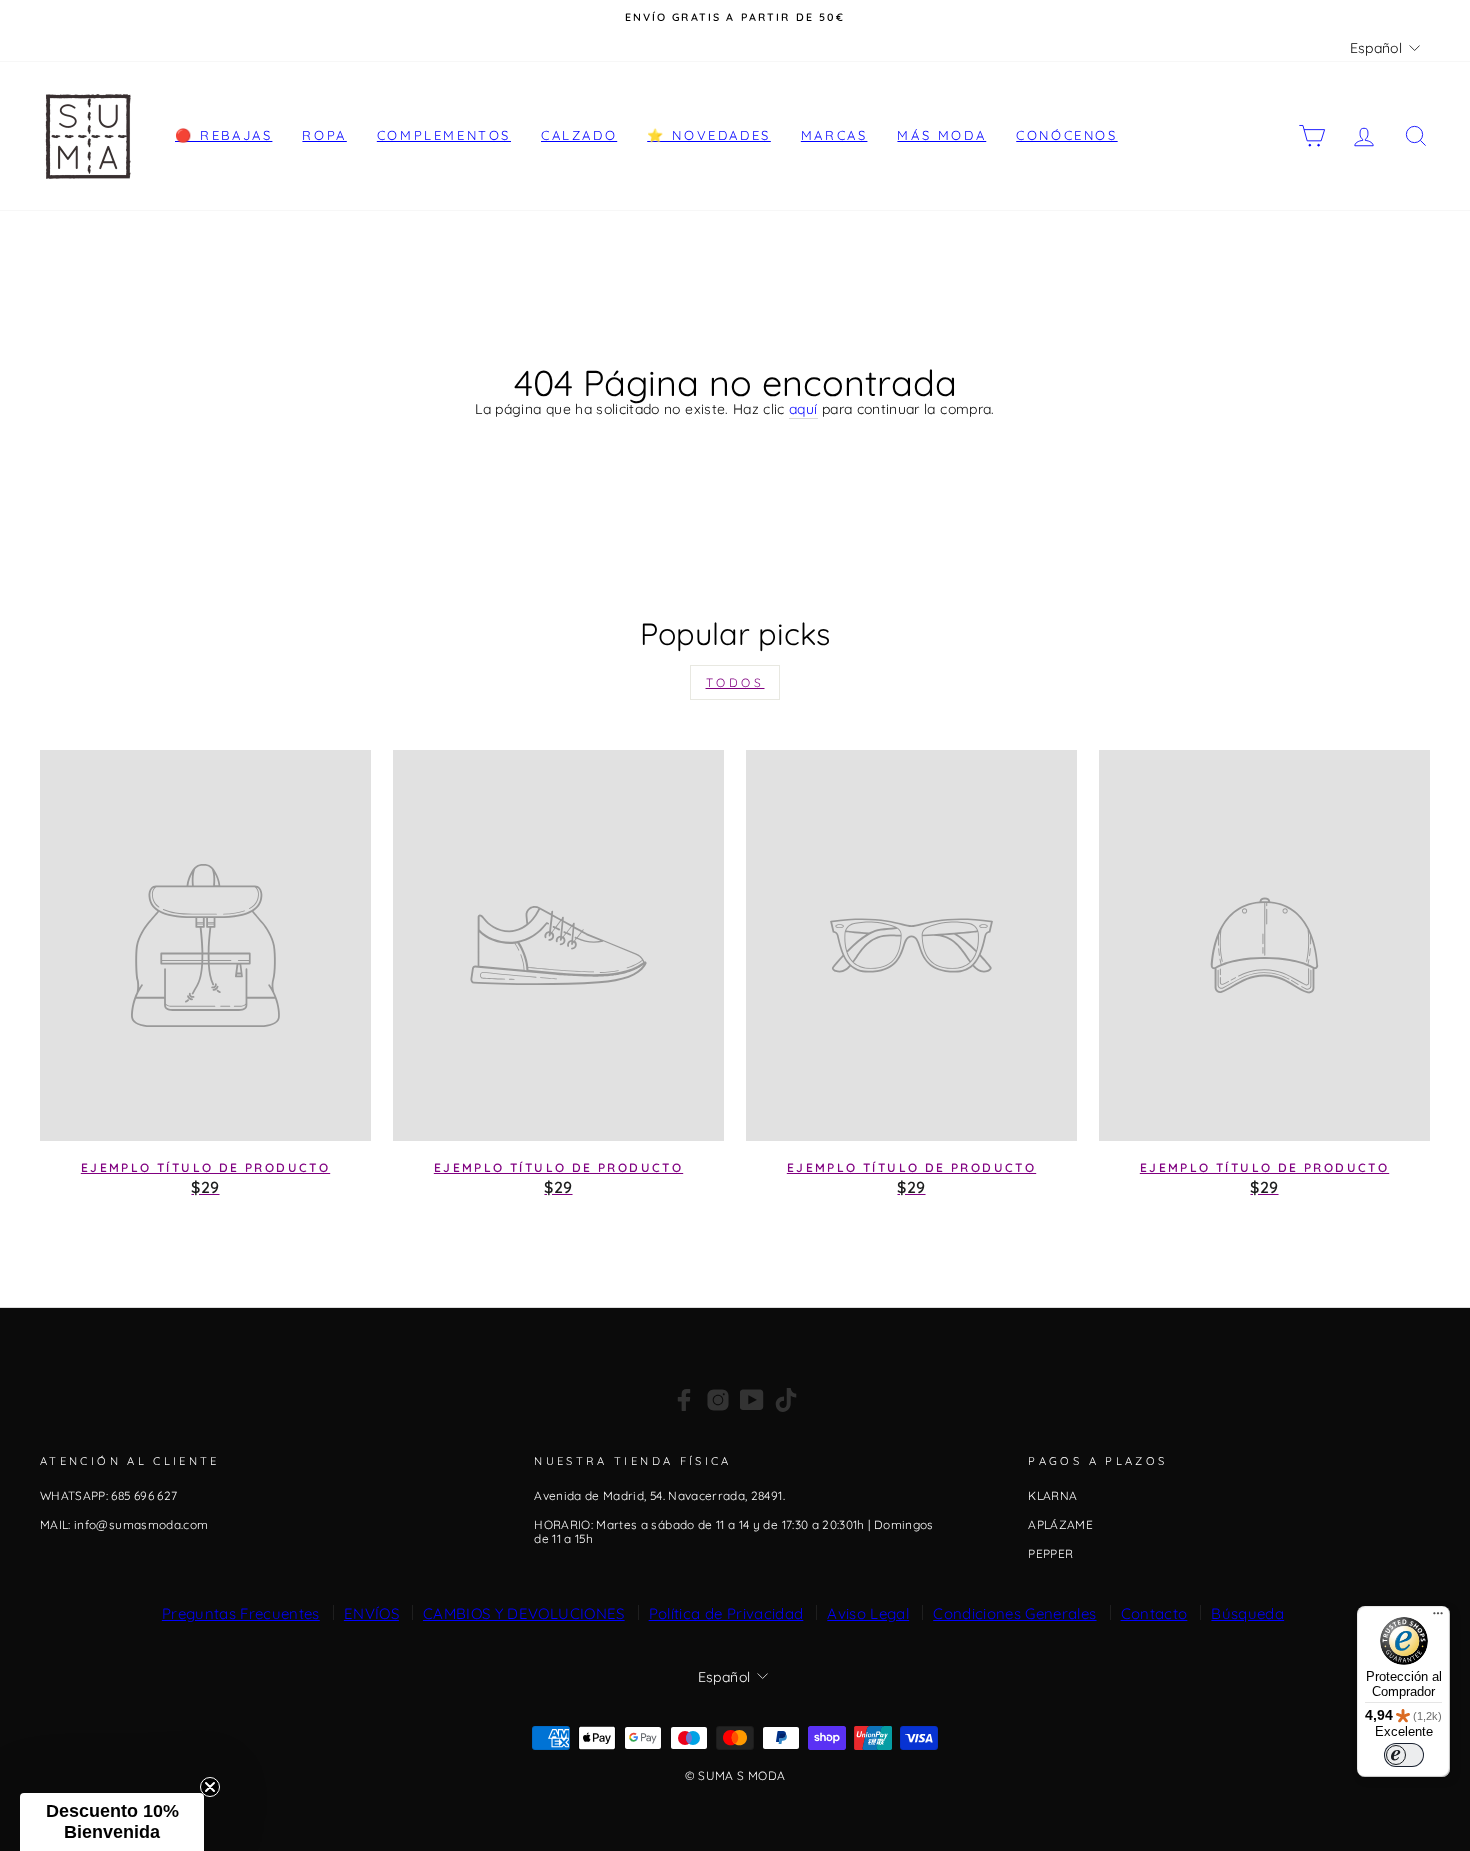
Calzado (579, 135)
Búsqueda (1247, 1613)
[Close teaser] (210, 1787)
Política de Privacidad (726, 1613)
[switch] (1404, 1755)
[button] (112, 1822)
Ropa (324, 135)
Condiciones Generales (1014, 1613)
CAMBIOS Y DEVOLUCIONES (524, 1613)
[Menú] (1438, 1618)
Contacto (1154, 1613)
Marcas (834, 135)
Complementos (444, 135)
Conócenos (1066, 135)
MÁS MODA (941, 135)
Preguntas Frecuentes (241, 1613)
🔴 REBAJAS (223, 135)
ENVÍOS (371, 1613)
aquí (803, 409)
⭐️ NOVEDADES (709, 135)
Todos (735, 682)
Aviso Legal (868, 1613)
